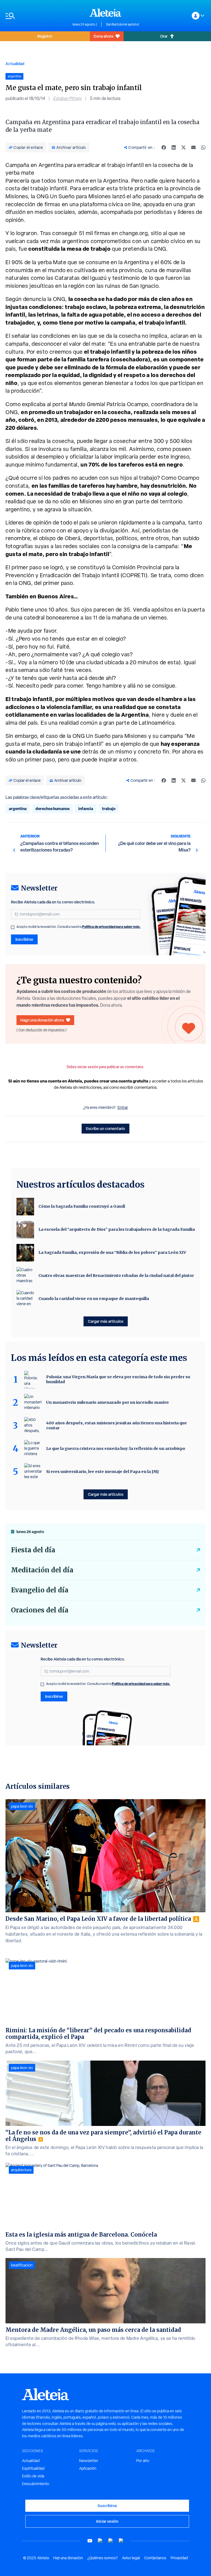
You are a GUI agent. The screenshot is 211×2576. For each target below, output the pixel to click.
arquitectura (21, 2170)
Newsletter (89, 2461)
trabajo (109, 809)
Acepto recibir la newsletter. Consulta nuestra (79, 927)
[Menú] (36, 16)
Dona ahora (103, 36)
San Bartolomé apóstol (122, 24)
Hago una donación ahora (42, 1020)
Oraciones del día (40, 1610)
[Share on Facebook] (164, 147)
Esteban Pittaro (67, 98)
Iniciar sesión (107, 2521)
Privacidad (179, 2558)
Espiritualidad (33, 2468)
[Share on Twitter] (184, 147)
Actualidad (15, 64)
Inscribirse (24, 939)
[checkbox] (13, 927)
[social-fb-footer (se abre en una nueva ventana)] (100, 2541)
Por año (143, 2461)
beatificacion (22, 2265)
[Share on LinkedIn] (174, 147)
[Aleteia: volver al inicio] (105, 13)
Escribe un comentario (105, 1128)
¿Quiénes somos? (102, 2558)
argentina (18, 809)
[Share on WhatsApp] (203, 147)
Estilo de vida (33, 2476)
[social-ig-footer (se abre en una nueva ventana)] (121, 2541)
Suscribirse (107, 2506)
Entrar (123, 1107)
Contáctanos (155, 2558)
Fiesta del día (33, 1550)
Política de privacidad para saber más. (111, 927)
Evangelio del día (40, 1590)
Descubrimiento (36, 2484)
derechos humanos (52, 809)
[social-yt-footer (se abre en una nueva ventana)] (90, 2541)
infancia (86, 809)
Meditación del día (42, 1570)
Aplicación (88, 2468)
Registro (45, 36)
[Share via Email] (193, 147)
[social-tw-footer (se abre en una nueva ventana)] (111, 2541)
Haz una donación (68, 2558)
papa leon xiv (22, 1806)
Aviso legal (131, 2558)
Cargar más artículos (106, 1321)
